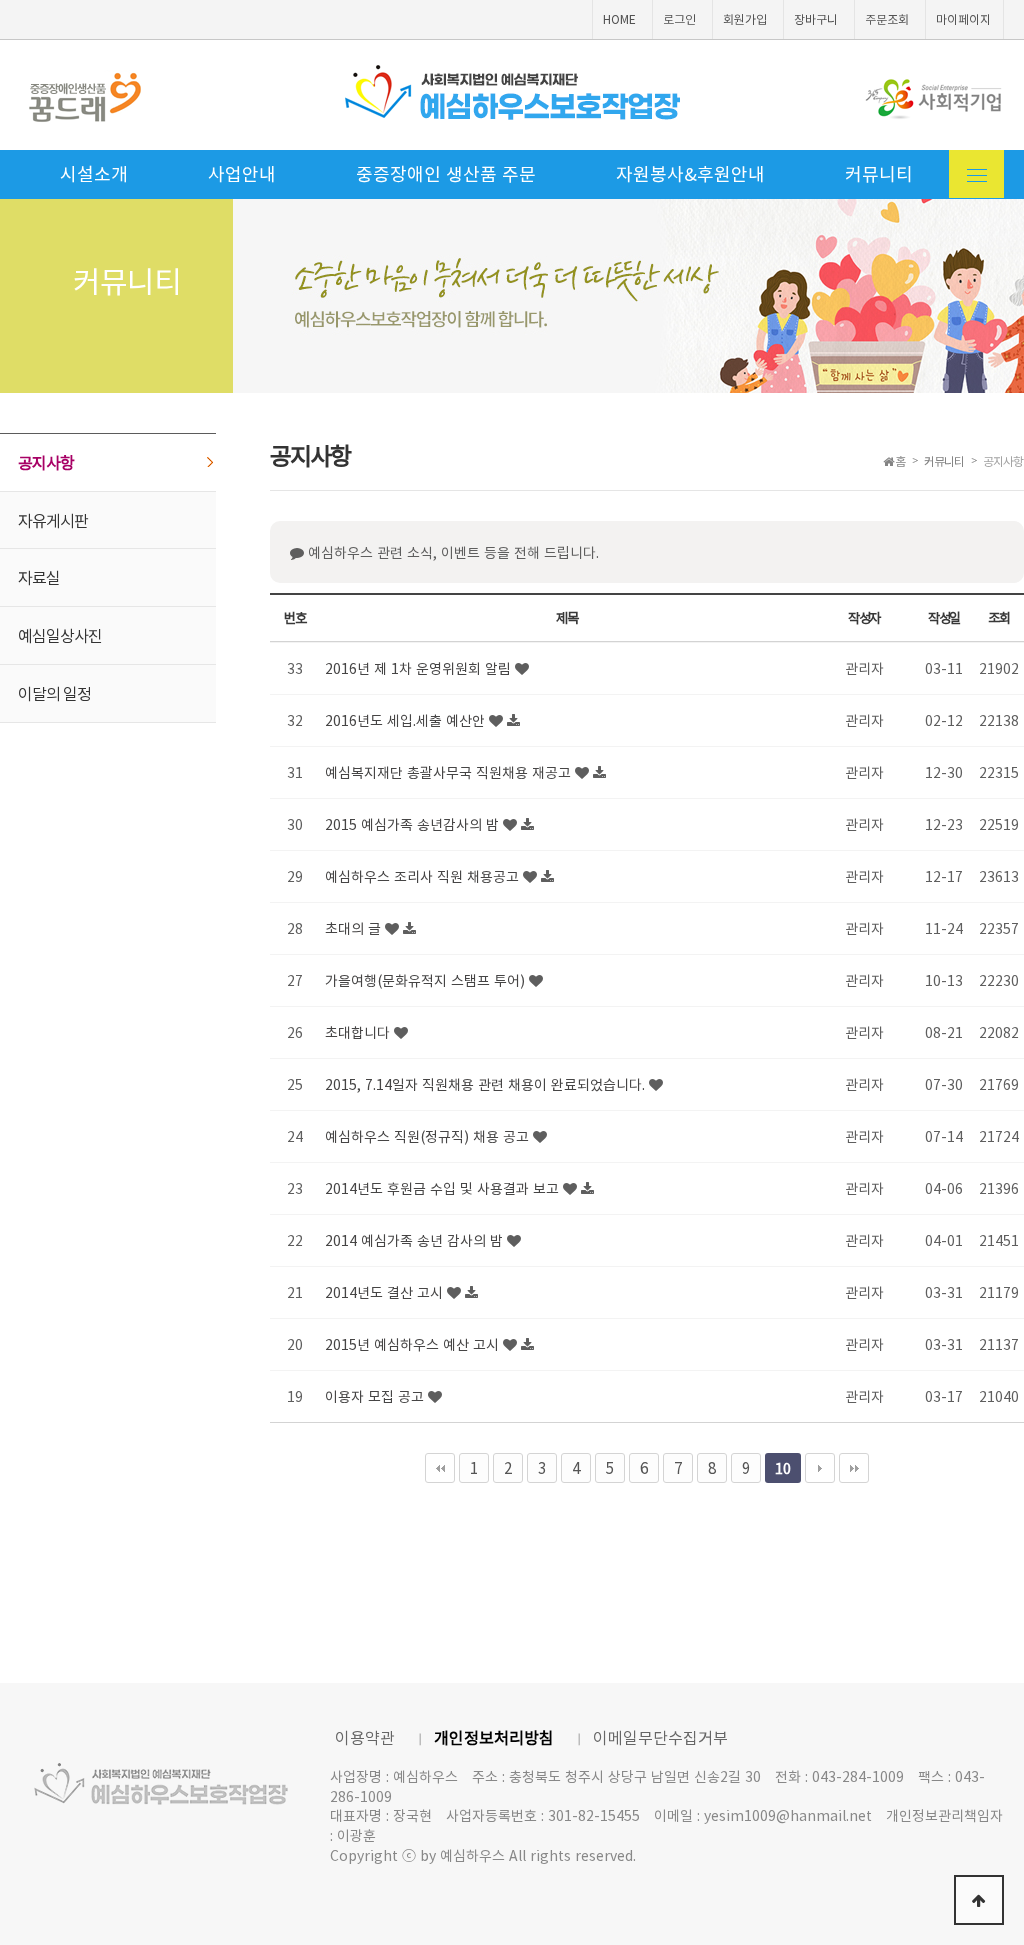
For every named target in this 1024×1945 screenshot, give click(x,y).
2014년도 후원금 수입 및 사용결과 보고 (444, 1188)
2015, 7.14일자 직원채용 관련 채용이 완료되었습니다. (487, 1084)
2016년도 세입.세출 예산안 (407, 720)
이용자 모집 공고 (376, 1396)
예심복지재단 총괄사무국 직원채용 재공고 (450, 772)
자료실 (39, 577)
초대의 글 (355, 928)
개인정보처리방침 (494, 1737)
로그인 (679, 19)
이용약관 (365, 1737)
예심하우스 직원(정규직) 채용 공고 (429, 1136)
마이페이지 (963, 19)
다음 (820, 1468)
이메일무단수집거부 (660, 1737)
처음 (440, 1468)
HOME (619, 19)
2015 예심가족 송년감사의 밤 (414, 824)
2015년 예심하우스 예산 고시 (414, 1344)
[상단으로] (979, 1900)
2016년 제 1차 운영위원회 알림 (420, 668)
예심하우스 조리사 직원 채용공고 (424, 876)
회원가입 (745, 19)
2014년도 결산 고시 (386, 1292)
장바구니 (816, 19)
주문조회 (887, 19)
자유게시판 (53, 520)
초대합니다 (359, 1032)
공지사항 (46, 462)
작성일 (944, 617)
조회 (998, 617)
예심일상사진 (60, 635)
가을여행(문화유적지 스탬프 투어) (427, 980)
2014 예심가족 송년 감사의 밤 (416, 1240)
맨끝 (854, 1468)
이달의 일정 (54, 693)
